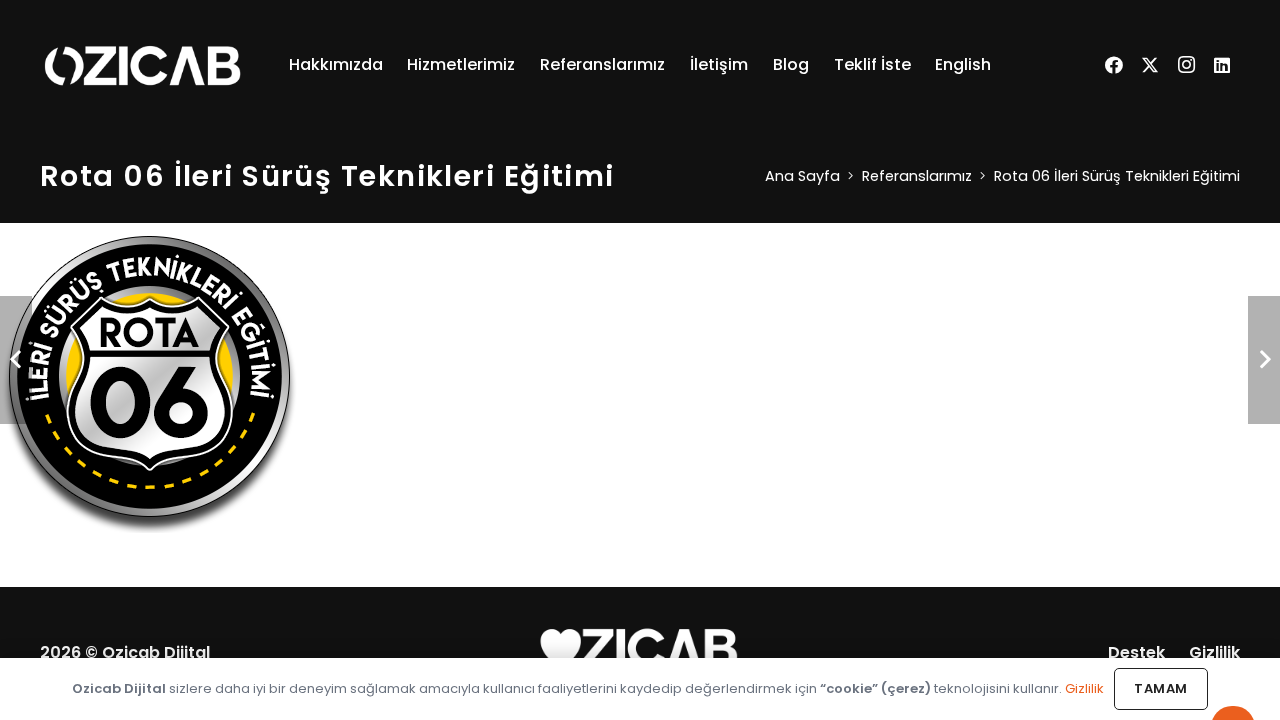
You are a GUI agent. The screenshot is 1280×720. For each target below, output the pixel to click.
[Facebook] (1114, 65)
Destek (1136, 652)
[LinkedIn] (1222, 65)
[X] (1150, 65)
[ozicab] (142, 65)
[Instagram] (1186, 65)
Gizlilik (1214, 652)
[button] (393, 65)
